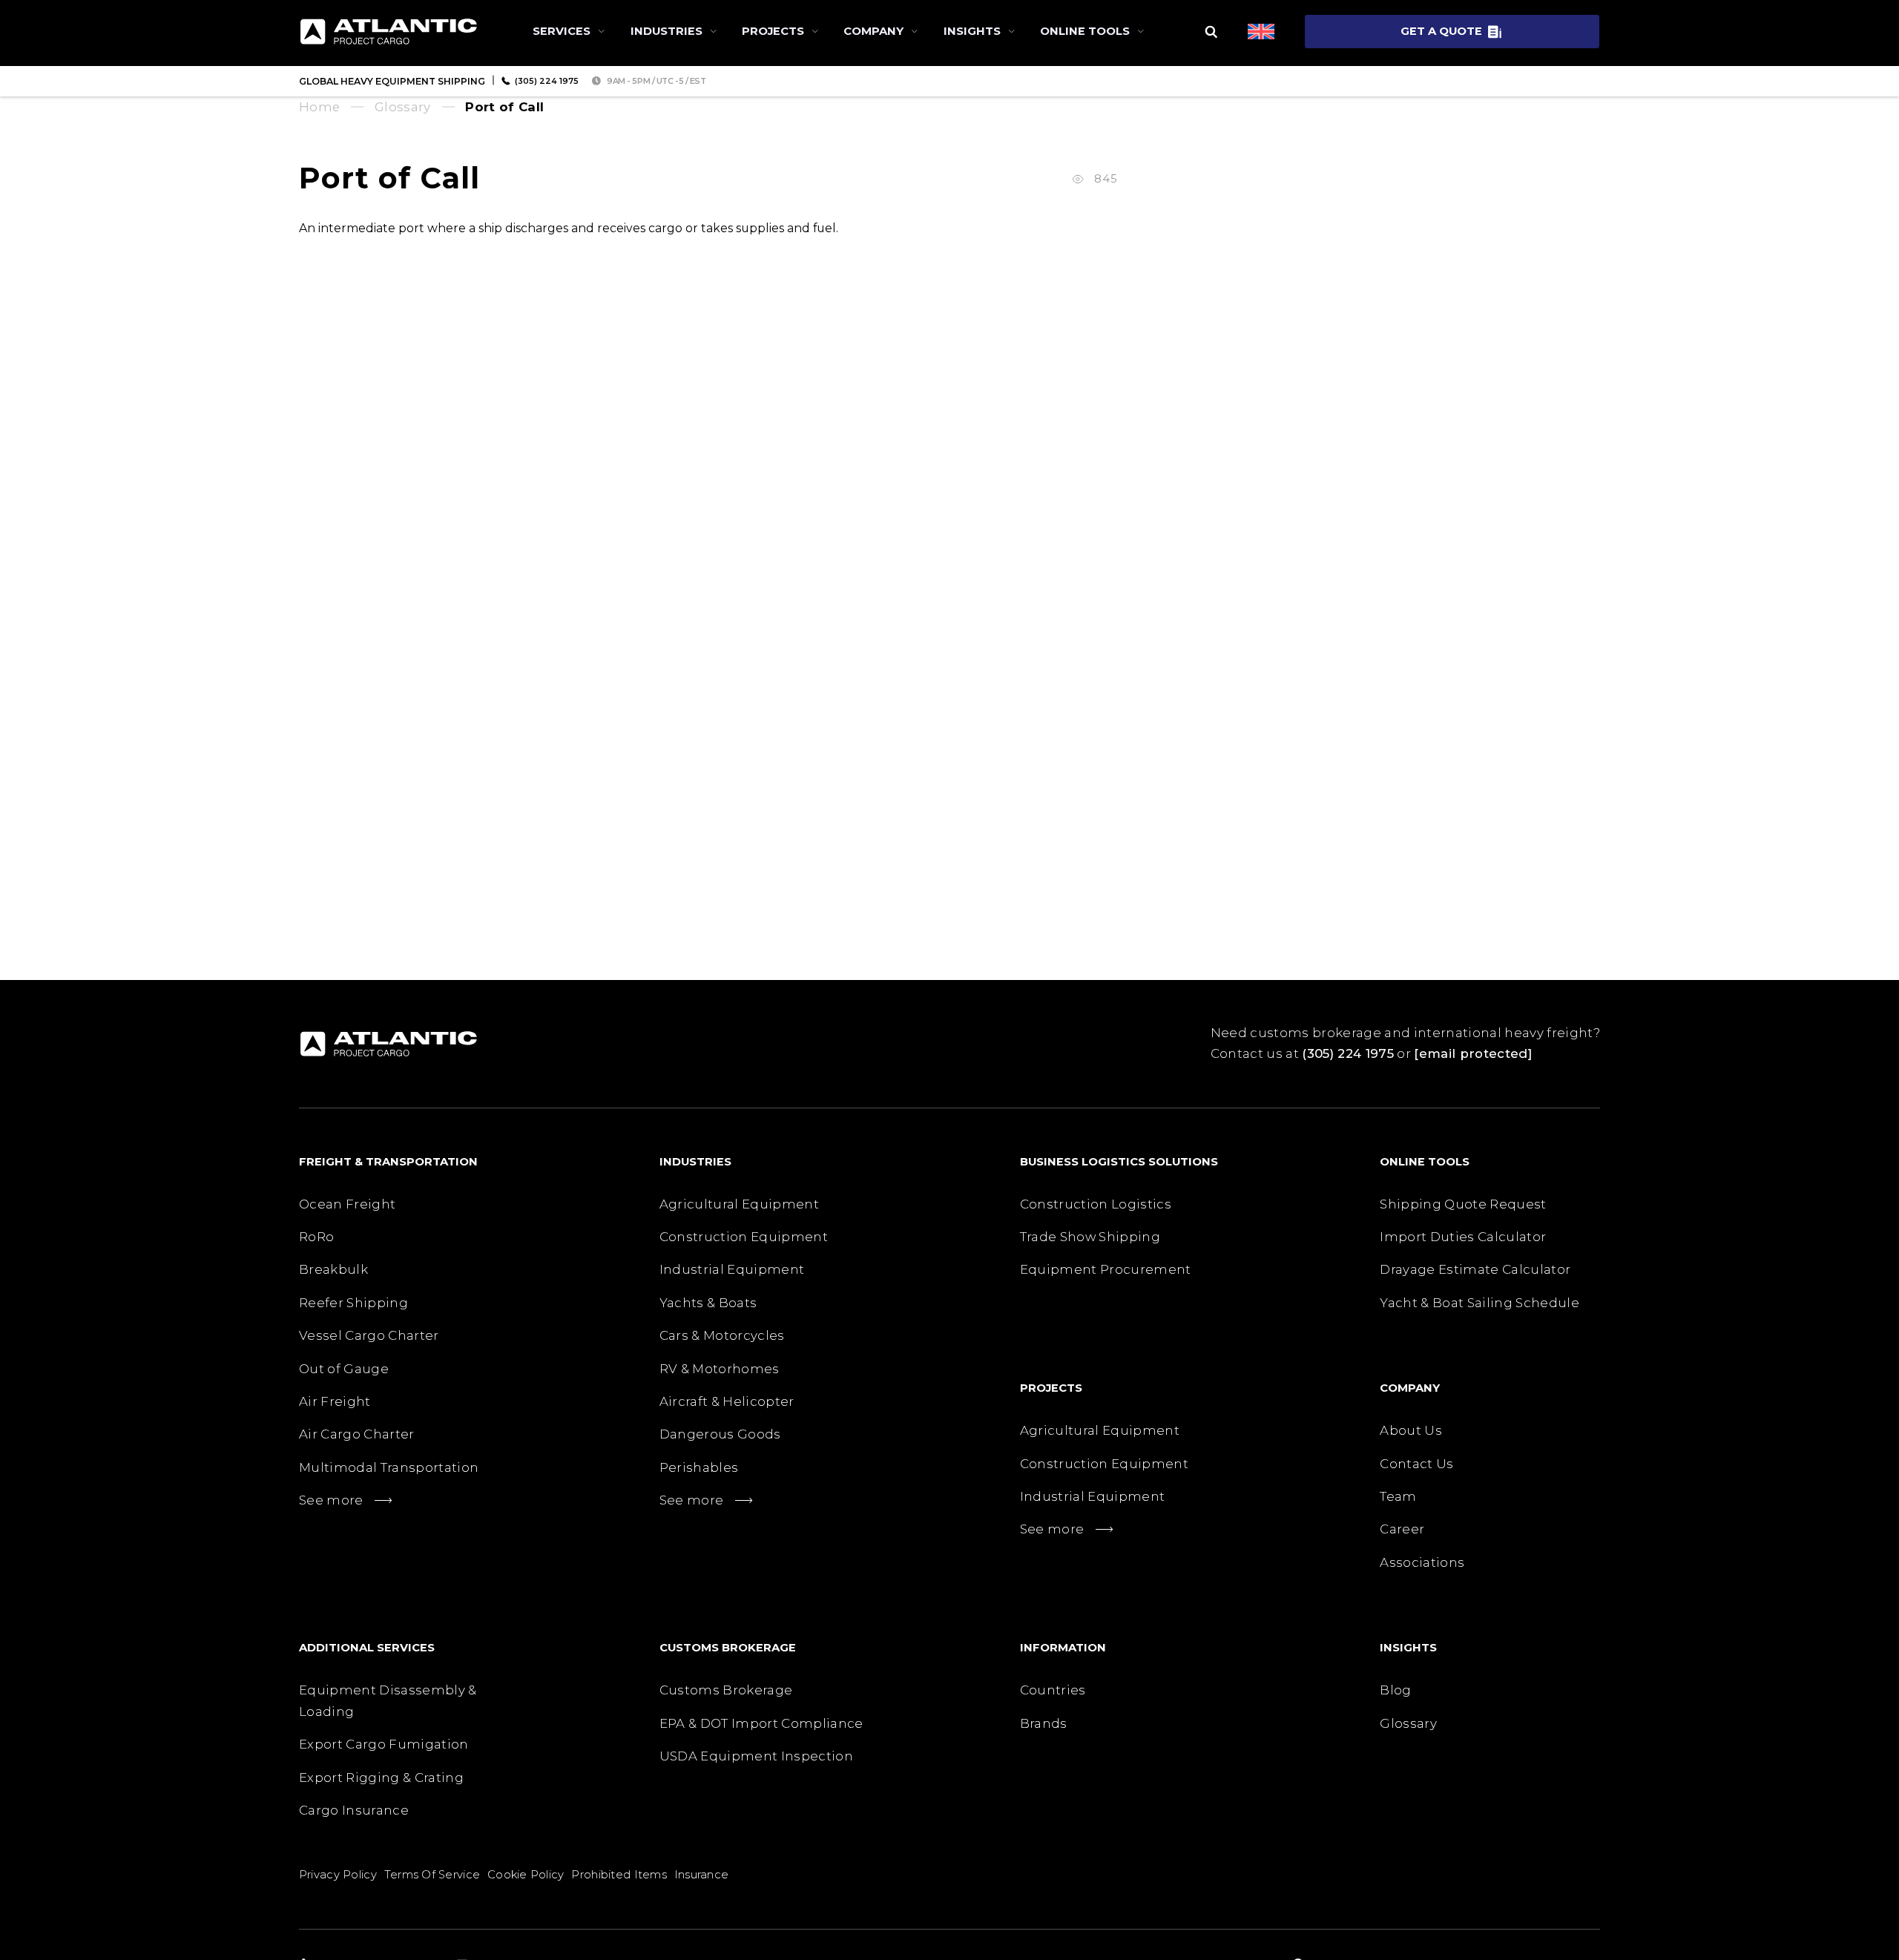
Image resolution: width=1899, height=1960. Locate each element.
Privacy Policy (338, 1875)
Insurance (702, 1875)
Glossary (403, 107)
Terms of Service (432, 1875)
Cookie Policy (526, 1875)
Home (319, 107)
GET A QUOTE (1441, 31)
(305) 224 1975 (1348, 1053)
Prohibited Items (619, 1875)
